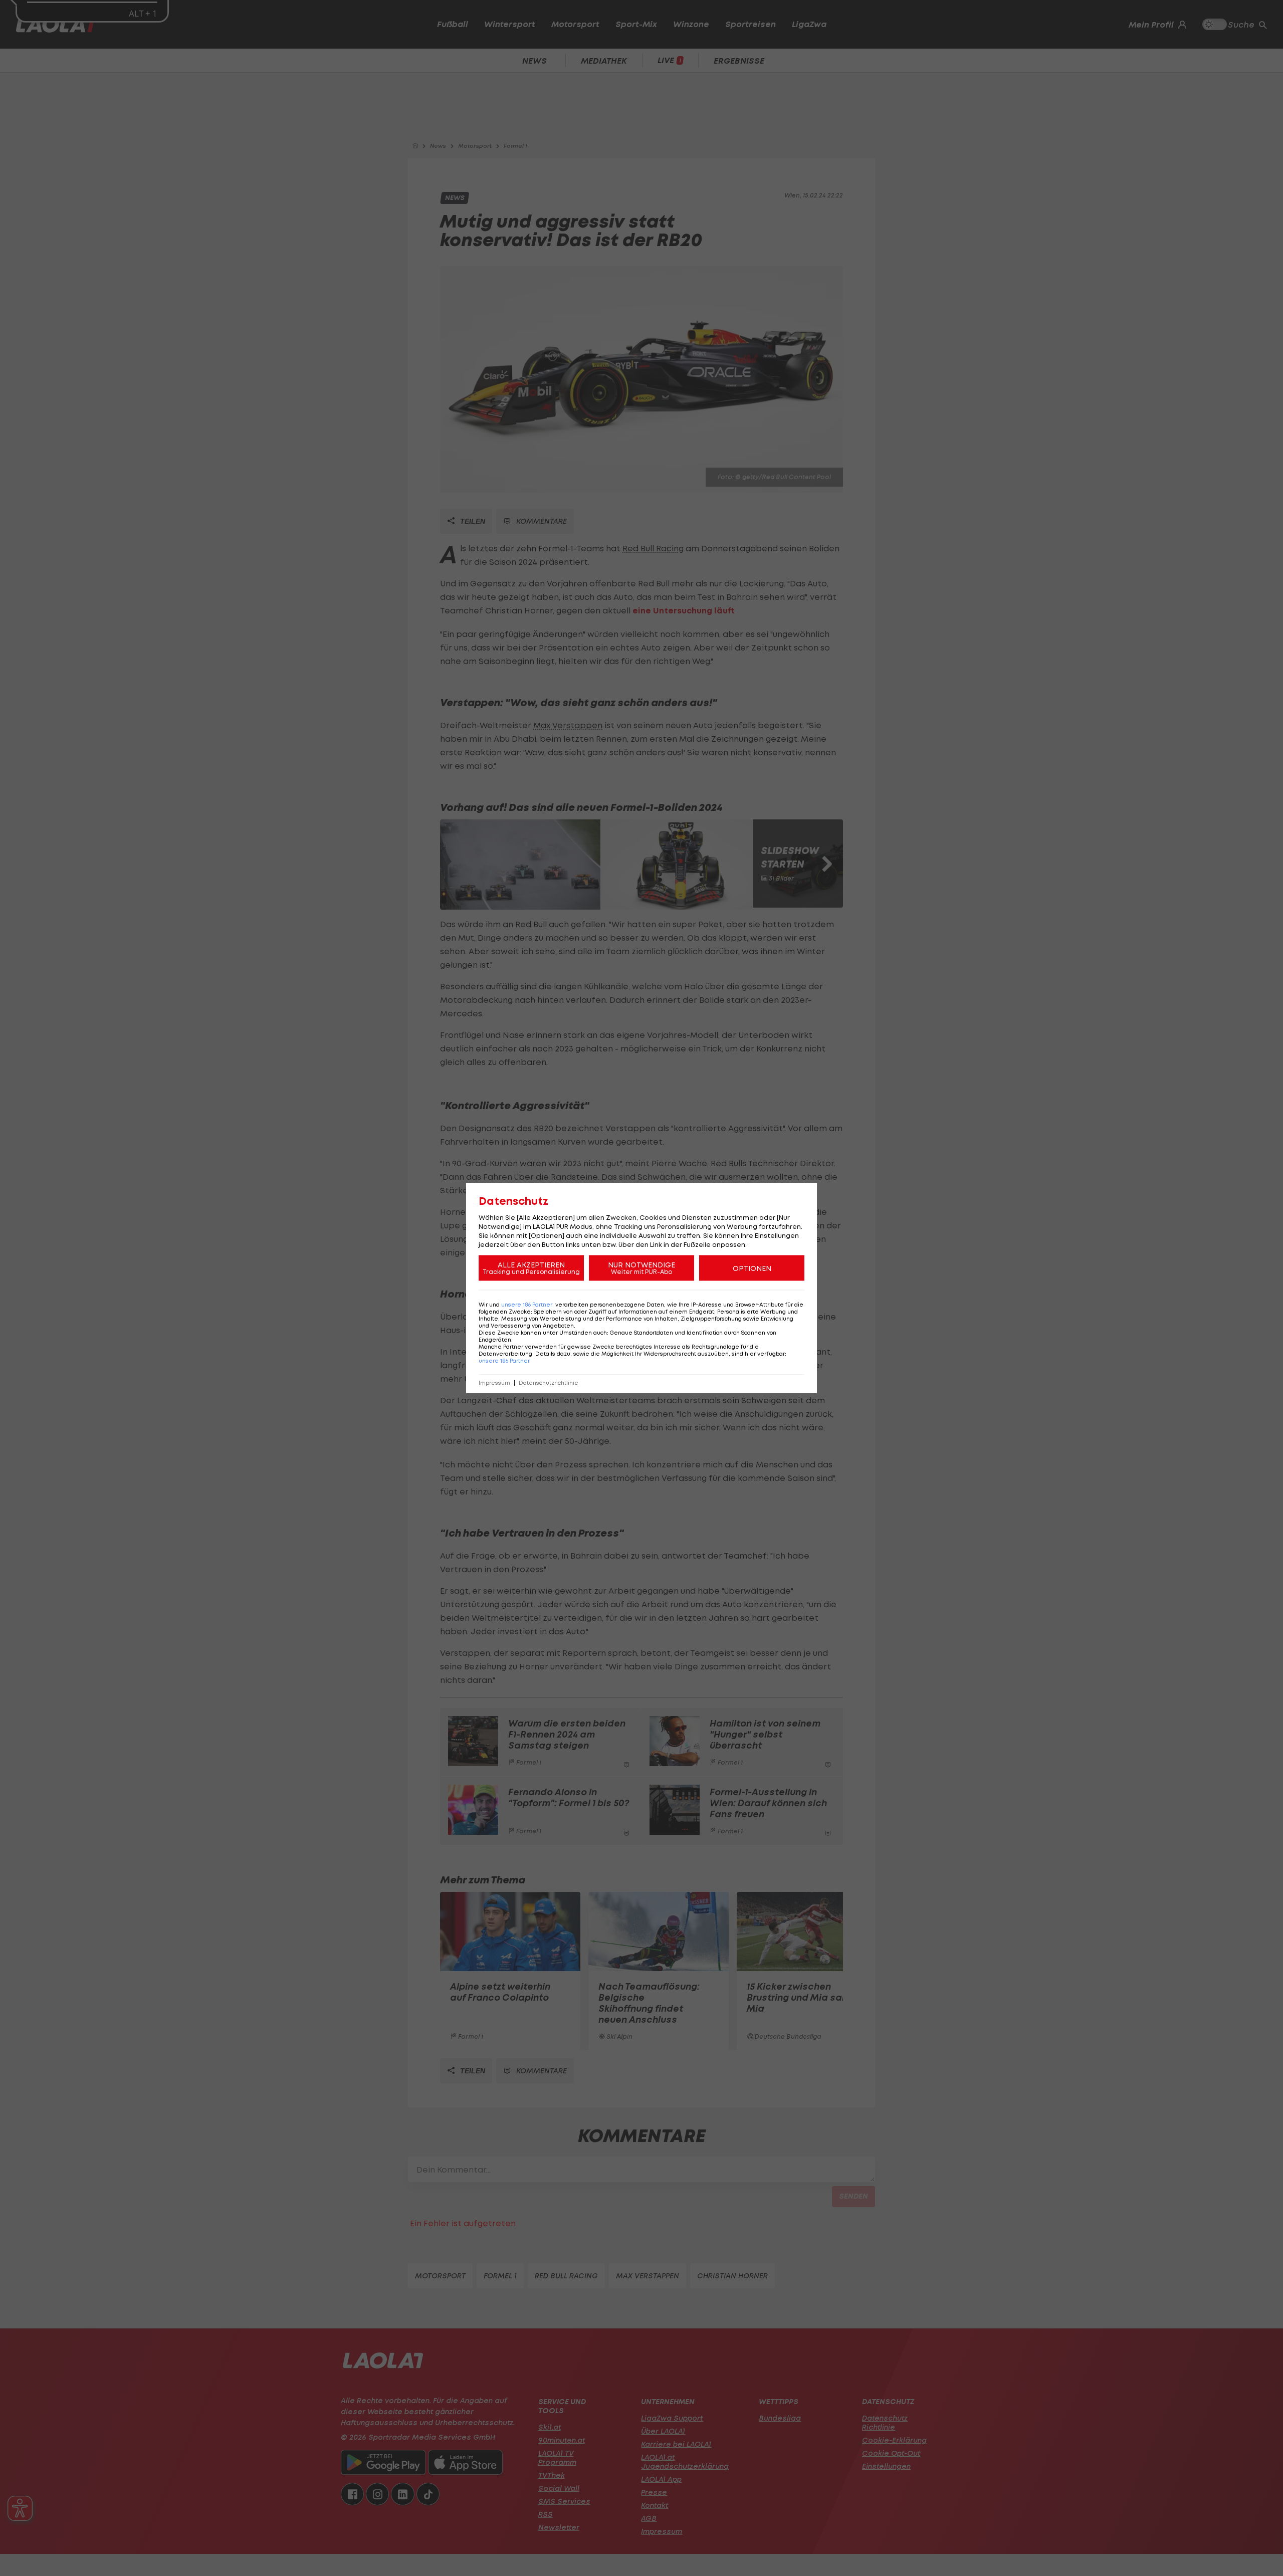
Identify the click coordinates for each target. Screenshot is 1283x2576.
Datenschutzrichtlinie (549, 1383)
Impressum (494, 1383)
